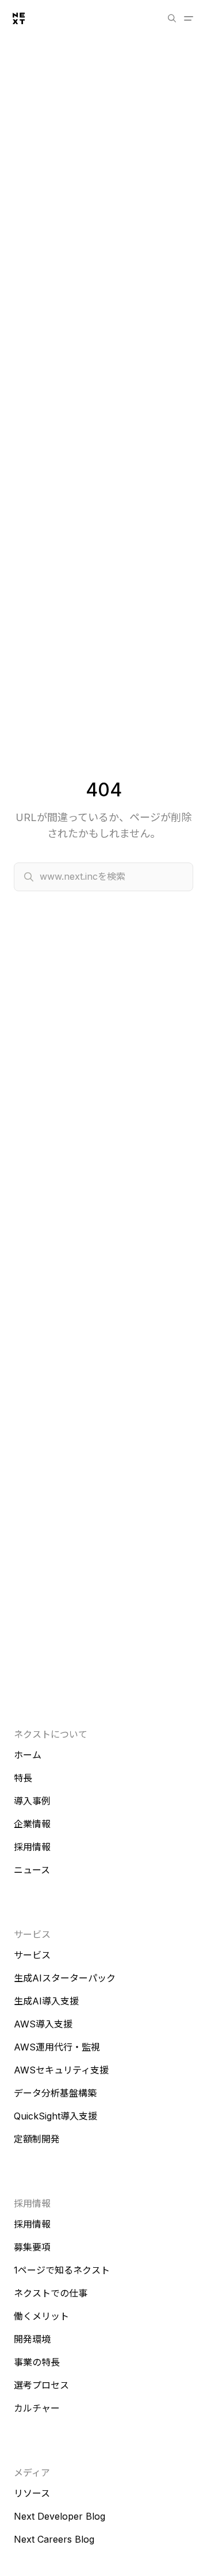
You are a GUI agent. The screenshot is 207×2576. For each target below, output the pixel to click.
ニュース (32, 1870)
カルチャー (37, 2408)
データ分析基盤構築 (55, 2093)
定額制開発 (37, 2139)
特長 (23, 1778)
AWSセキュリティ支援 (61, 2070)
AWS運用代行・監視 (57, 2047)
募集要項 (32, 2247)
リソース (32, 2493)
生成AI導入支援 (46, 2001)
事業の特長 (37, 2362)
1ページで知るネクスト (62, 2270)
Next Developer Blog (60, 2516)
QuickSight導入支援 (55, 2116)
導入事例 (32, 1801)
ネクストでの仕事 (51, 2293)
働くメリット (41, 2316)
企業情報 (32, 1824)
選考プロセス (41, 2385)
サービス (32, 1955)
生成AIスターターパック (65, 1978)
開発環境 (32, 2339)
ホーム (28, 1755)
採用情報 (32, 1847)
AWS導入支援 (43, 2024)
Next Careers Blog (54, 2539)
